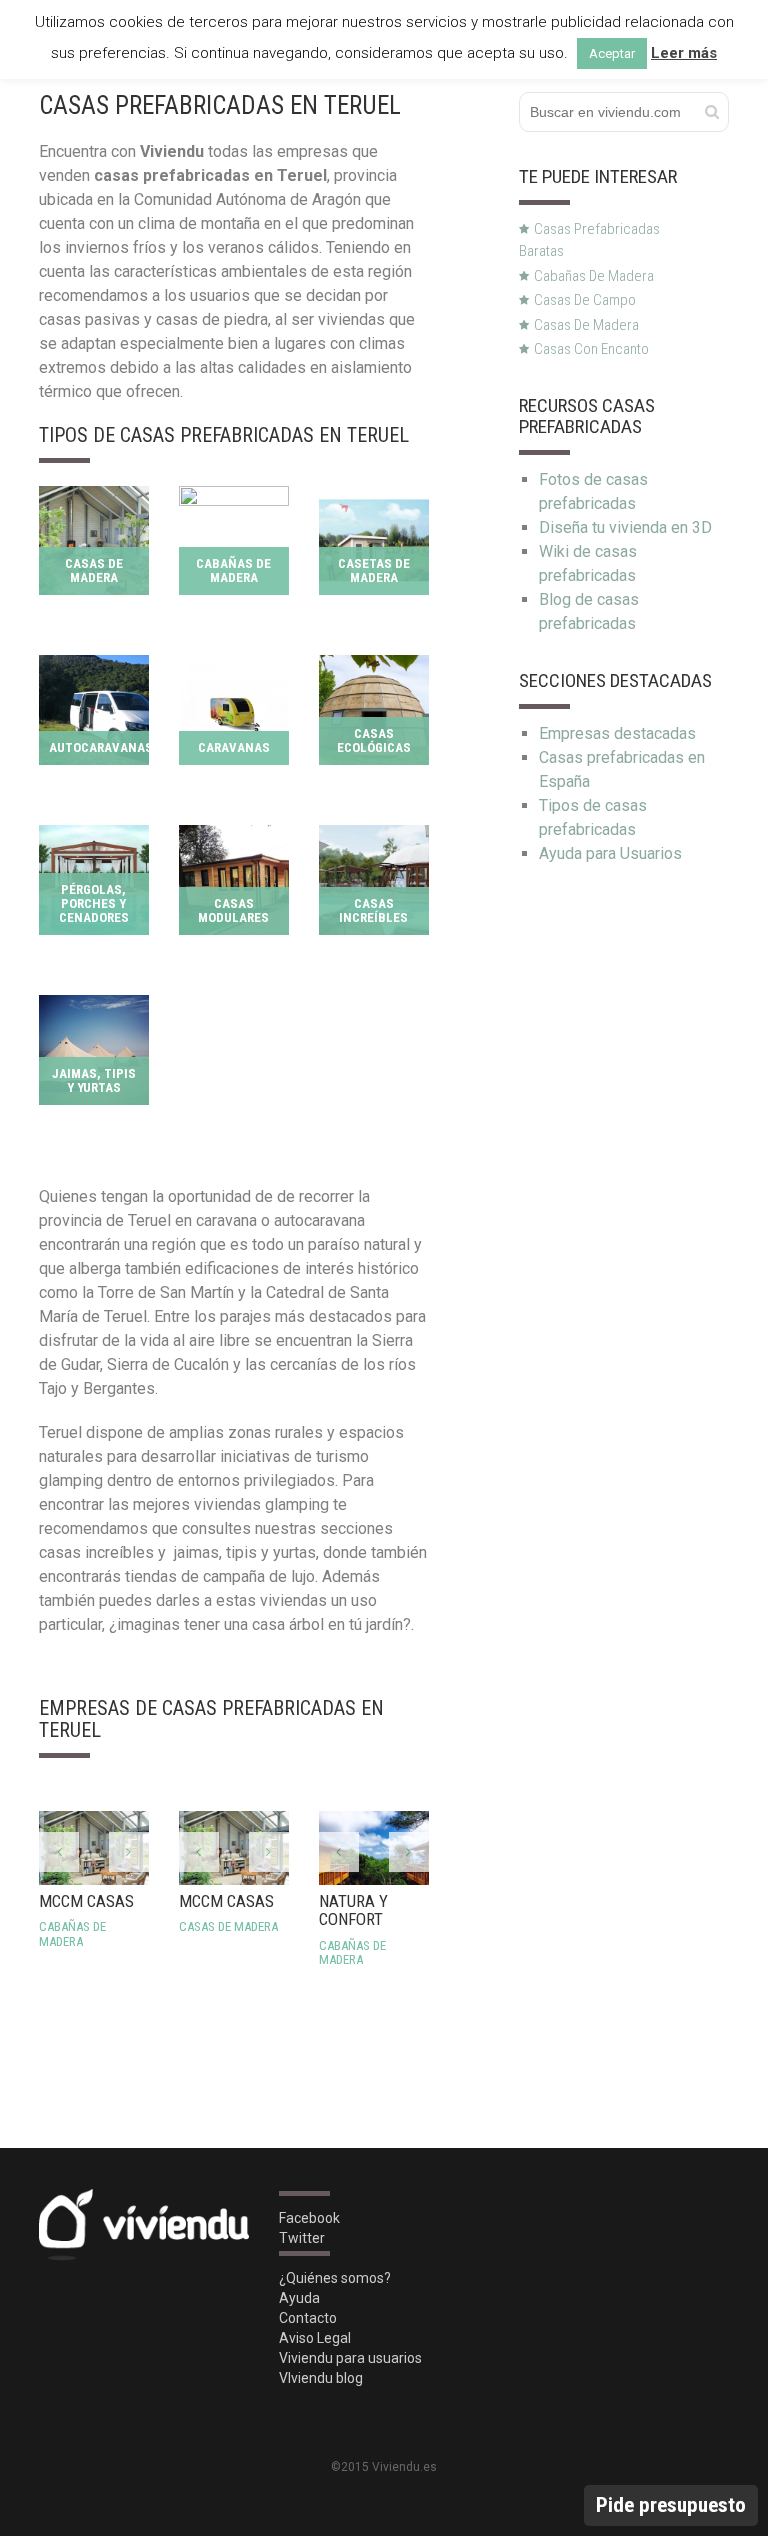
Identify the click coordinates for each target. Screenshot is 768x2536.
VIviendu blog (321, 2378)
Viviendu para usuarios (350, 2358)
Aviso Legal (315, 2338)
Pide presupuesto (671, 2505)
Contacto (308, 2318)
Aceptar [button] (612, 53)
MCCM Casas (86, 1920)
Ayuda (299, 2298)
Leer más (684, 53)
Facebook (309, 2218)
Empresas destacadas (617, 733)
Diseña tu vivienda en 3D (625, 527)
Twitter (302, 2238)
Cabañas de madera (594, 276)
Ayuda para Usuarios (610, 853)
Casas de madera (586, 325)
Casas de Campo (585, 300)
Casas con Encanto (591, 349)
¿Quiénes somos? (335, 2278)
